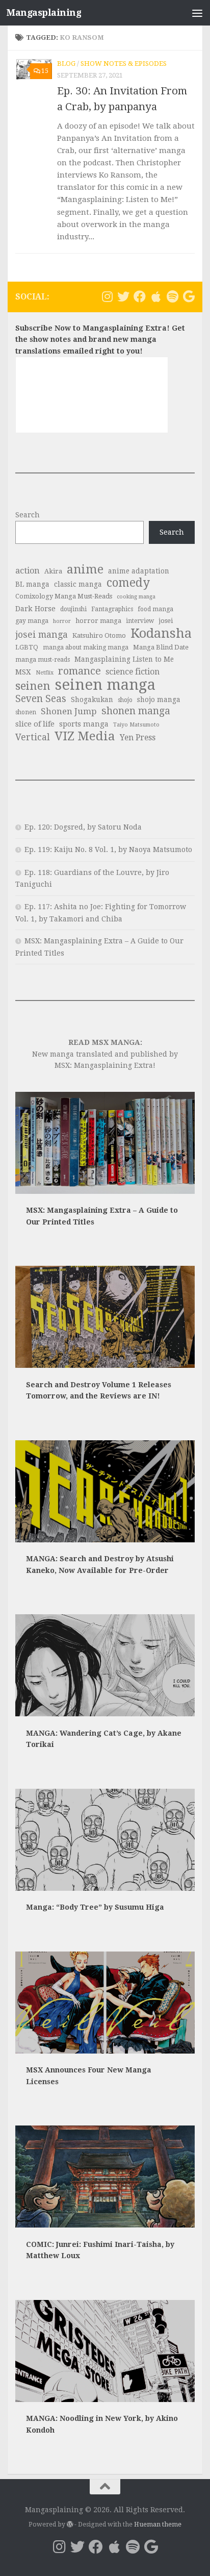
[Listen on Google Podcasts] (189, 296)
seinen (33, 686)
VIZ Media (85, 736)
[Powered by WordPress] (70, 2524)
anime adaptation (139, 571)
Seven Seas (41, 699)
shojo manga (159, 699)
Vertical (33, 737)
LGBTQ (27, 647)
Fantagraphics (112, 609)
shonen (26, 712)
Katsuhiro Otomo (99, 635)
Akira (53, 571)
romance (80, 671)
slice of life (35, 724)
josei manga (42, 634)
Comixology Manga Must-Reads (64, 596)
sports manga (84, 724)
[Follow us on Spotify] (172, 296)
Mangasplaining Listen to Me (124, 659)
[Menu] (197, 13)
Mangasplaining (44, 12)
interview (140, 621)
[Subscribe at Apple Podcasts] (156, 296)
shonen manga (136, 711)
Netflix (45, 673)
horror (62, 621)
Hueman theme (158, 2524)
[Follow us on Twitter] (123, 296)
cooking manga (136, 597)
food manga (155, 609)
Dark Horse (35, 609)
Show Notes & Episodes (124, 64)
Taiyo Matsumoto (136, 725)
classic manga (78, 584)
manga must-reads (43, 660)
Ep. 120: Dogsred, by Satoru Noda (83, 827)
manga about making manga (86, 647)
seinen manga (105, 685)
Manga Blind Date (161, 647)
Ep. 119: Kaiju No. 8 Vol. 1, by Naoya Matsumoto (108, 849)
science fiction (133, 672)
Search (28, 515)
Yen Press (138, 737)
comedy (128, 583)
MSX (23, 672)
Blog (66, 64)
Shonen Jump (69, 711)
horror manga (98, 621)
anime (85, 570)
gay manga (32, 621)
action (28, 571)
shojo (125, 700)
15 (45, 71)
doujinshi (73, 609)
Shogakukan (92, 699)
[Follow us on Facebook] (140, 296)
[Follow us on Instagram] (107, 296)
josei (166, 621)
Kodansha (161, 633)
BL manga (32, 584)
